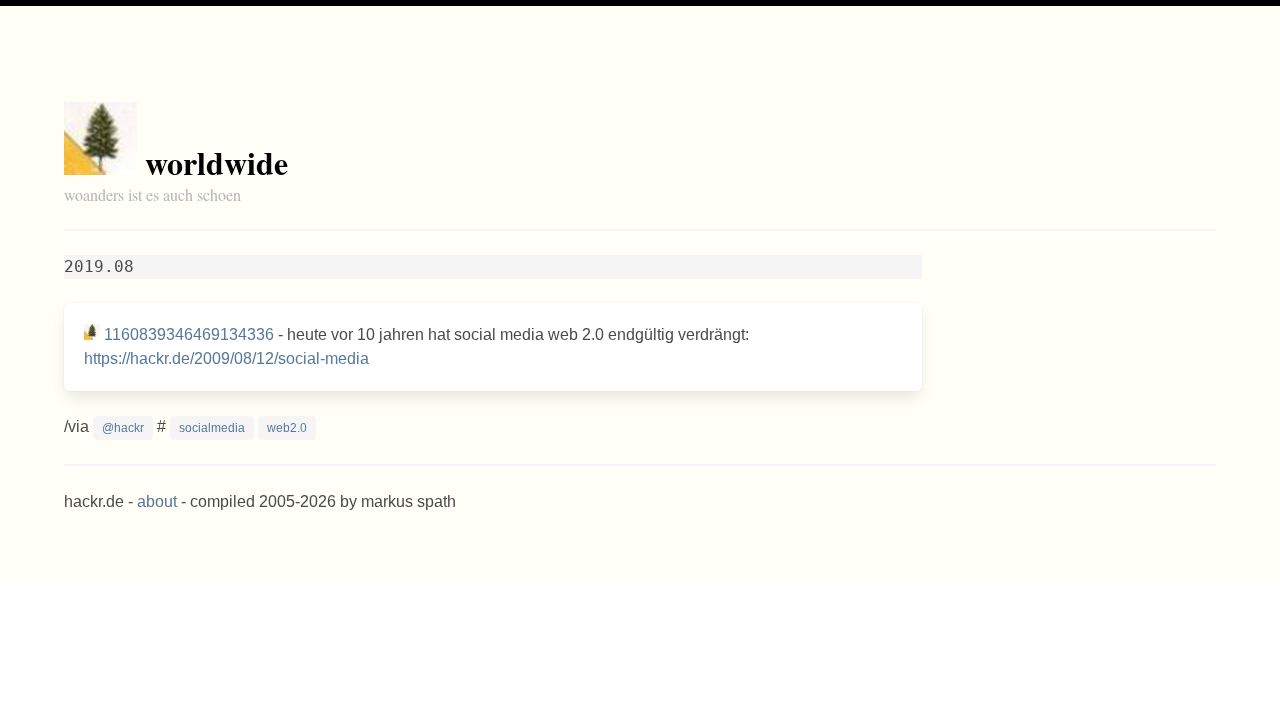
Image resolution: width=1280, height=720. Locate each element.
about (157, 501)
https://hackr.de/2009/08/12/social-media (226, 358)
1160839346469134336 (189, 334)
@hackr (123, 428)
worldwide (216, 162)
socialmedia (212, 428)
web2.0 (287, 428)
